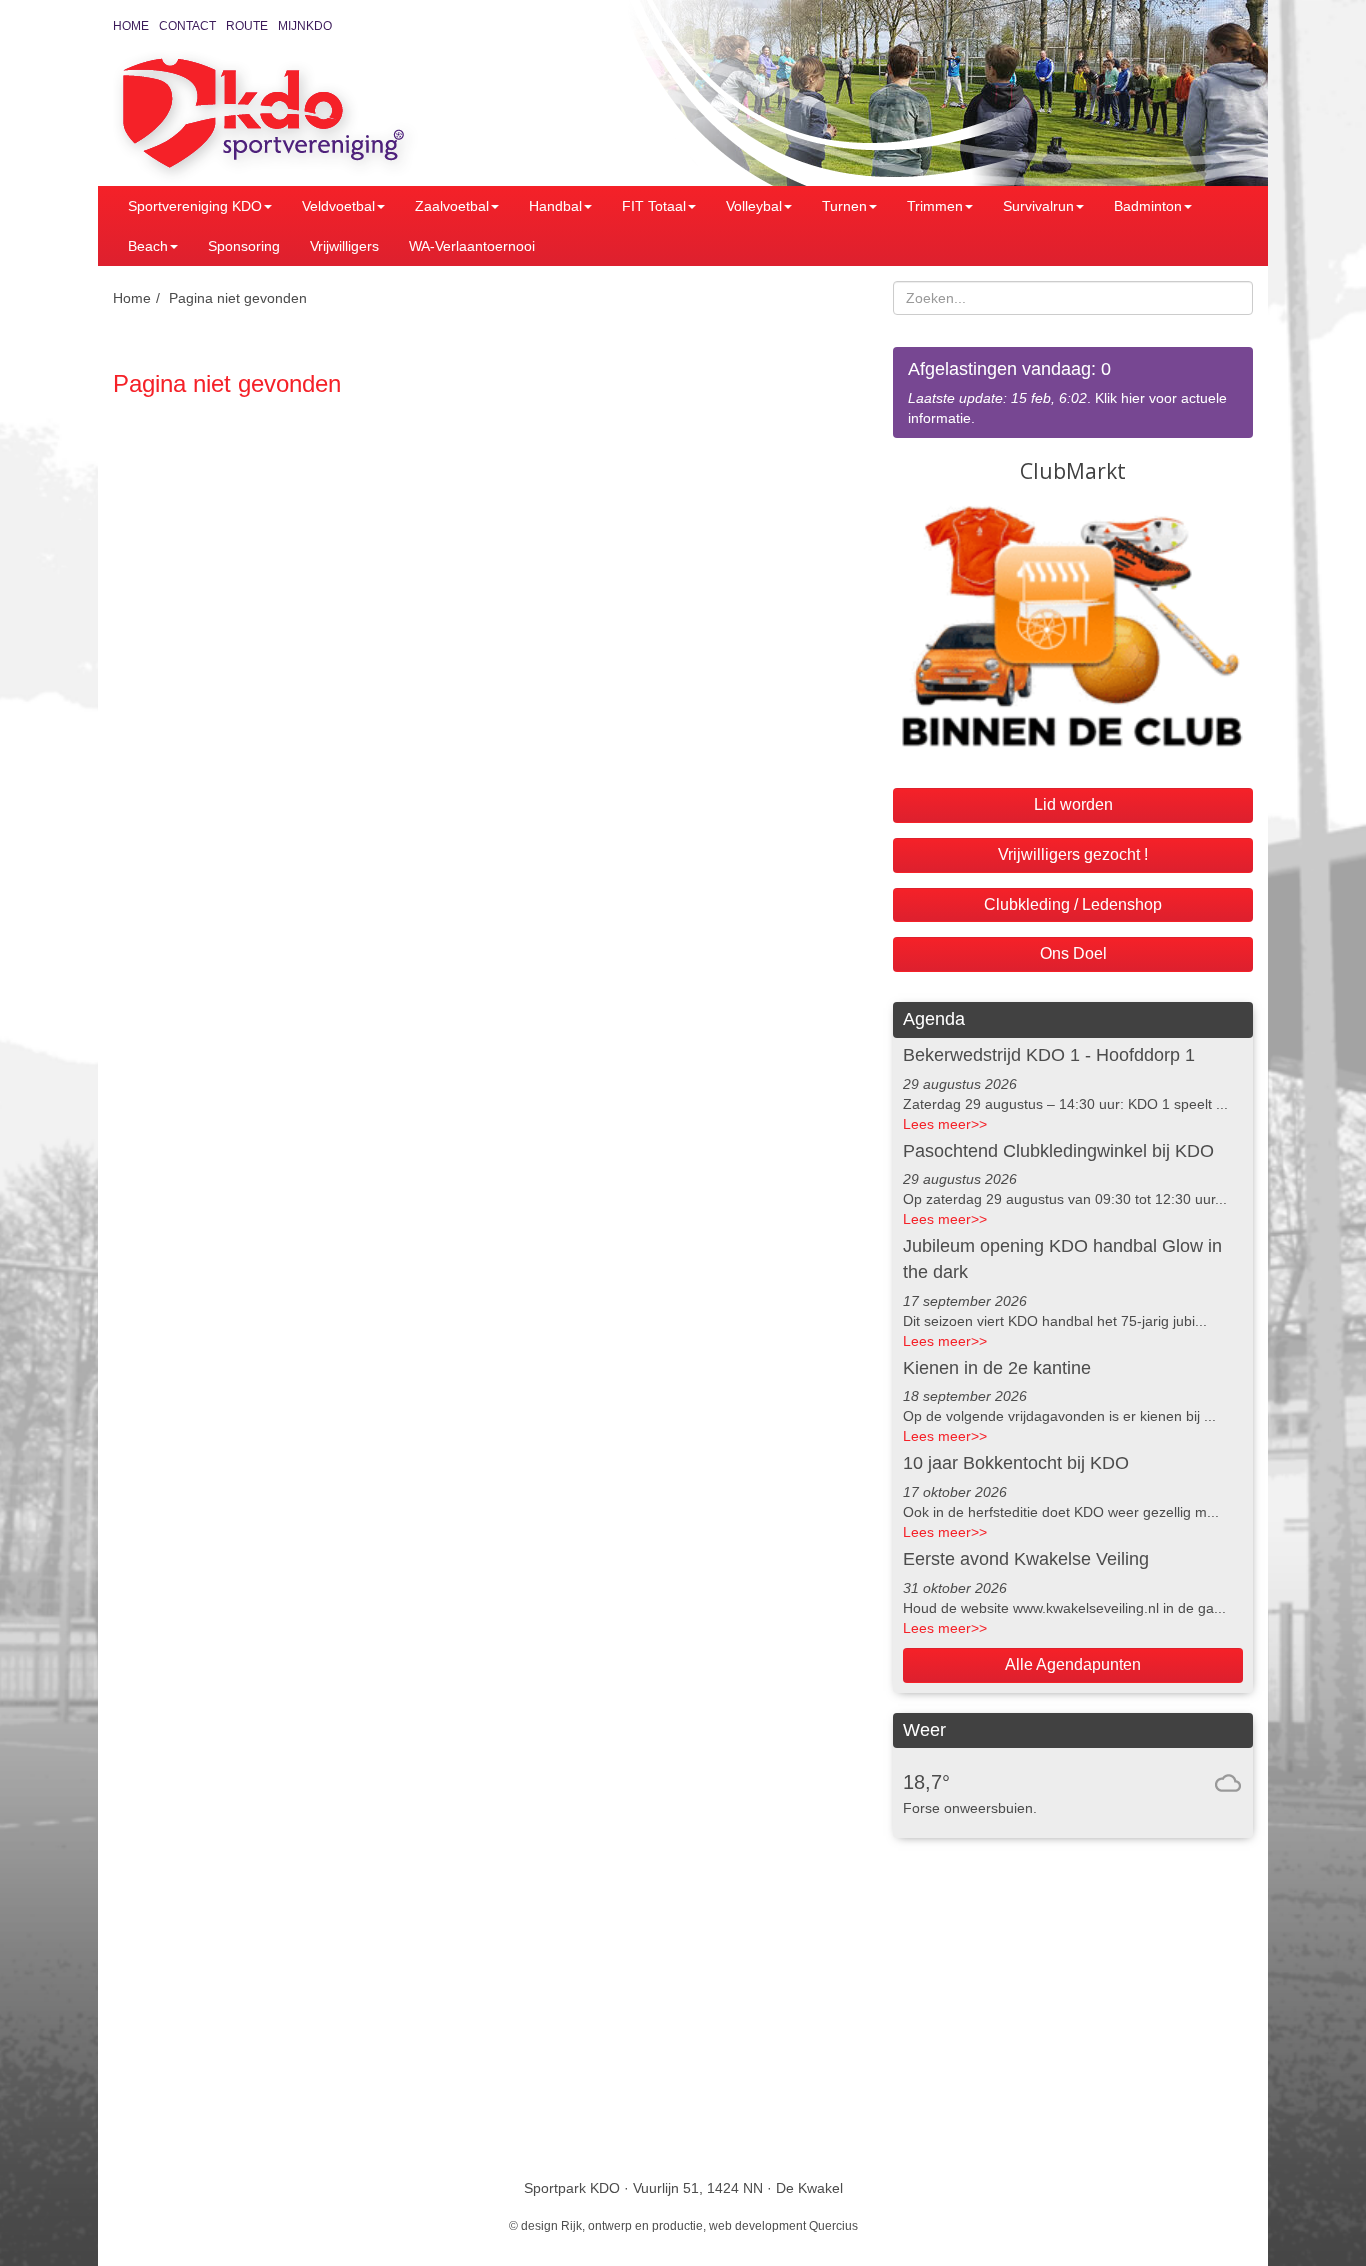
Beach (148, 246)
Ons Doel (1073, 953)
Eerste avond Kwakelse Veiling (1026, 1559)
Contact (187, 26)
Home (131, 26)
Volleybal (754, 206)
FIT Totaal (654, 206)
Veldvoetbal (338, 206)
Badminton (1148, 206)
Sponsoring (244, 246)
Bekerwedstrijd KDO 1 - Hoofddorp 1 (1049, 1055)
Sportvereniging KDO (195, 206)
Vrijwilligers (344, 246)
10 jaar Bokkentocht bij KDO (1016, 1463)
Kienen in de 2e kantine (997, 1368)
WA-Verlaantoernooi (472, 246)
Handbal (555, 206)
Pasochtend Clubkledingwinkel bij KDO (1058, 1151)
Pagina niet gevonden (238, 298)
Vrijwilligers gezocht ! (1073, 854)
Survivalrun (1038, 206)
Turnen (844, 206)
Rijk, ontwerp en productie (632, 2226)
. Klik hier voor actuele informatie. (1067, 392)
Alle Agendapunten (1073, 1664)
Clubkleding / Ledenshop (1073, 904)
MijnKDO (305, 26)
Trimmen (935, 206)
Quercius (833, 2226)
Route (247, 26)
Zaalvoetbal (452, 206)
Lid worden (1073, 804)
